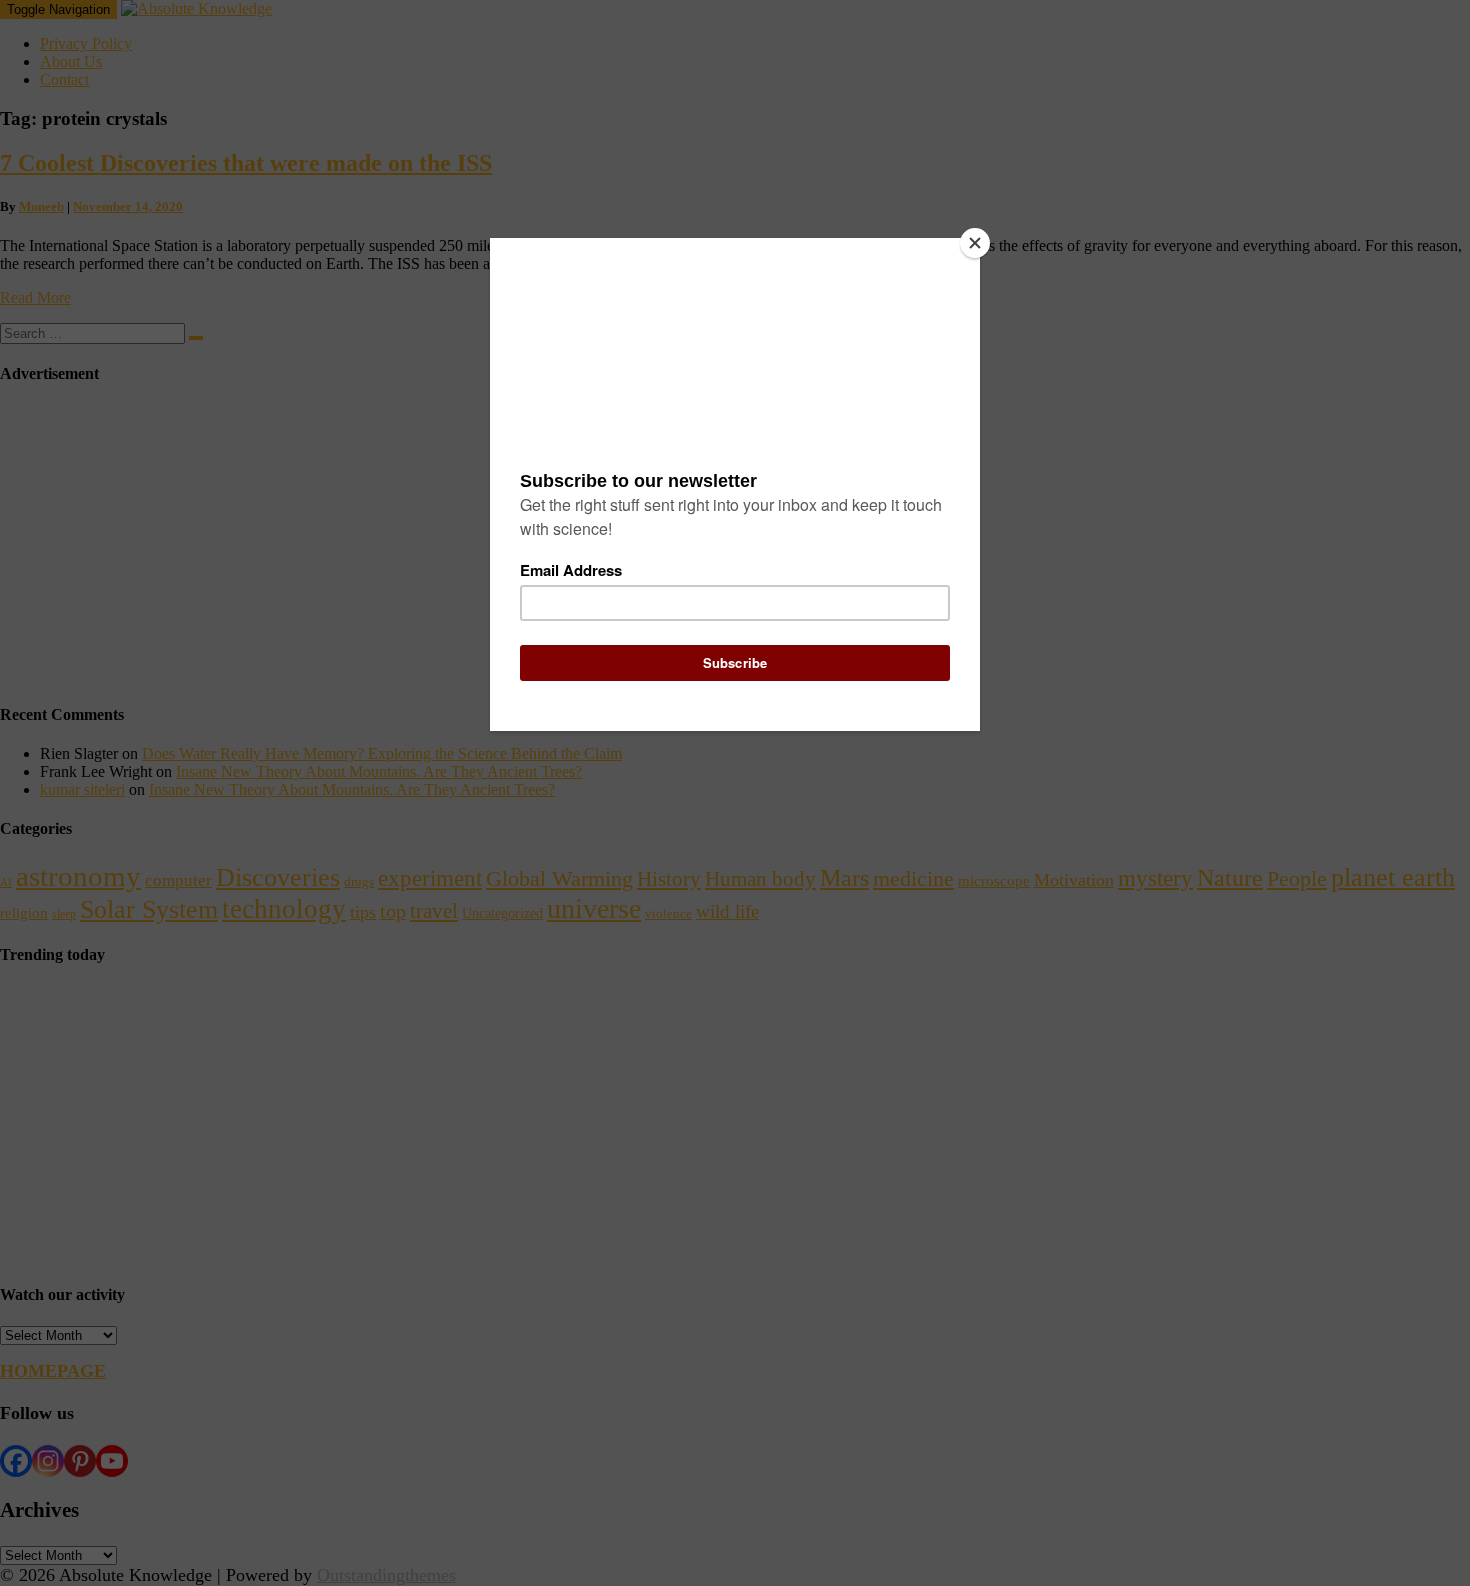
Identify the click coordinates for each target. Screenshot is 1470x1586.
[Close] (975, 243)
